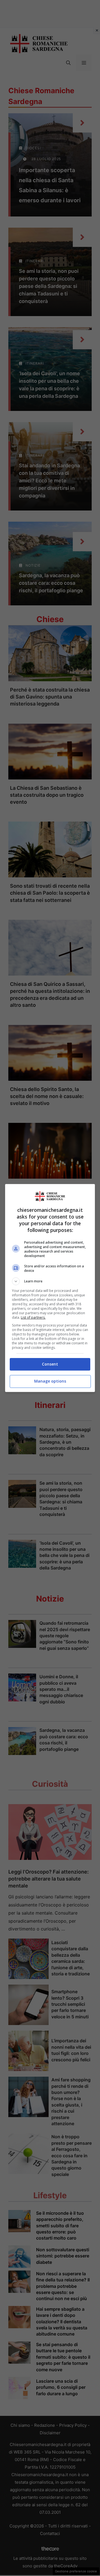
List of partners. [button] (33, 1317)
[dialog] (50, 1288)
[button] (50, 1281)
